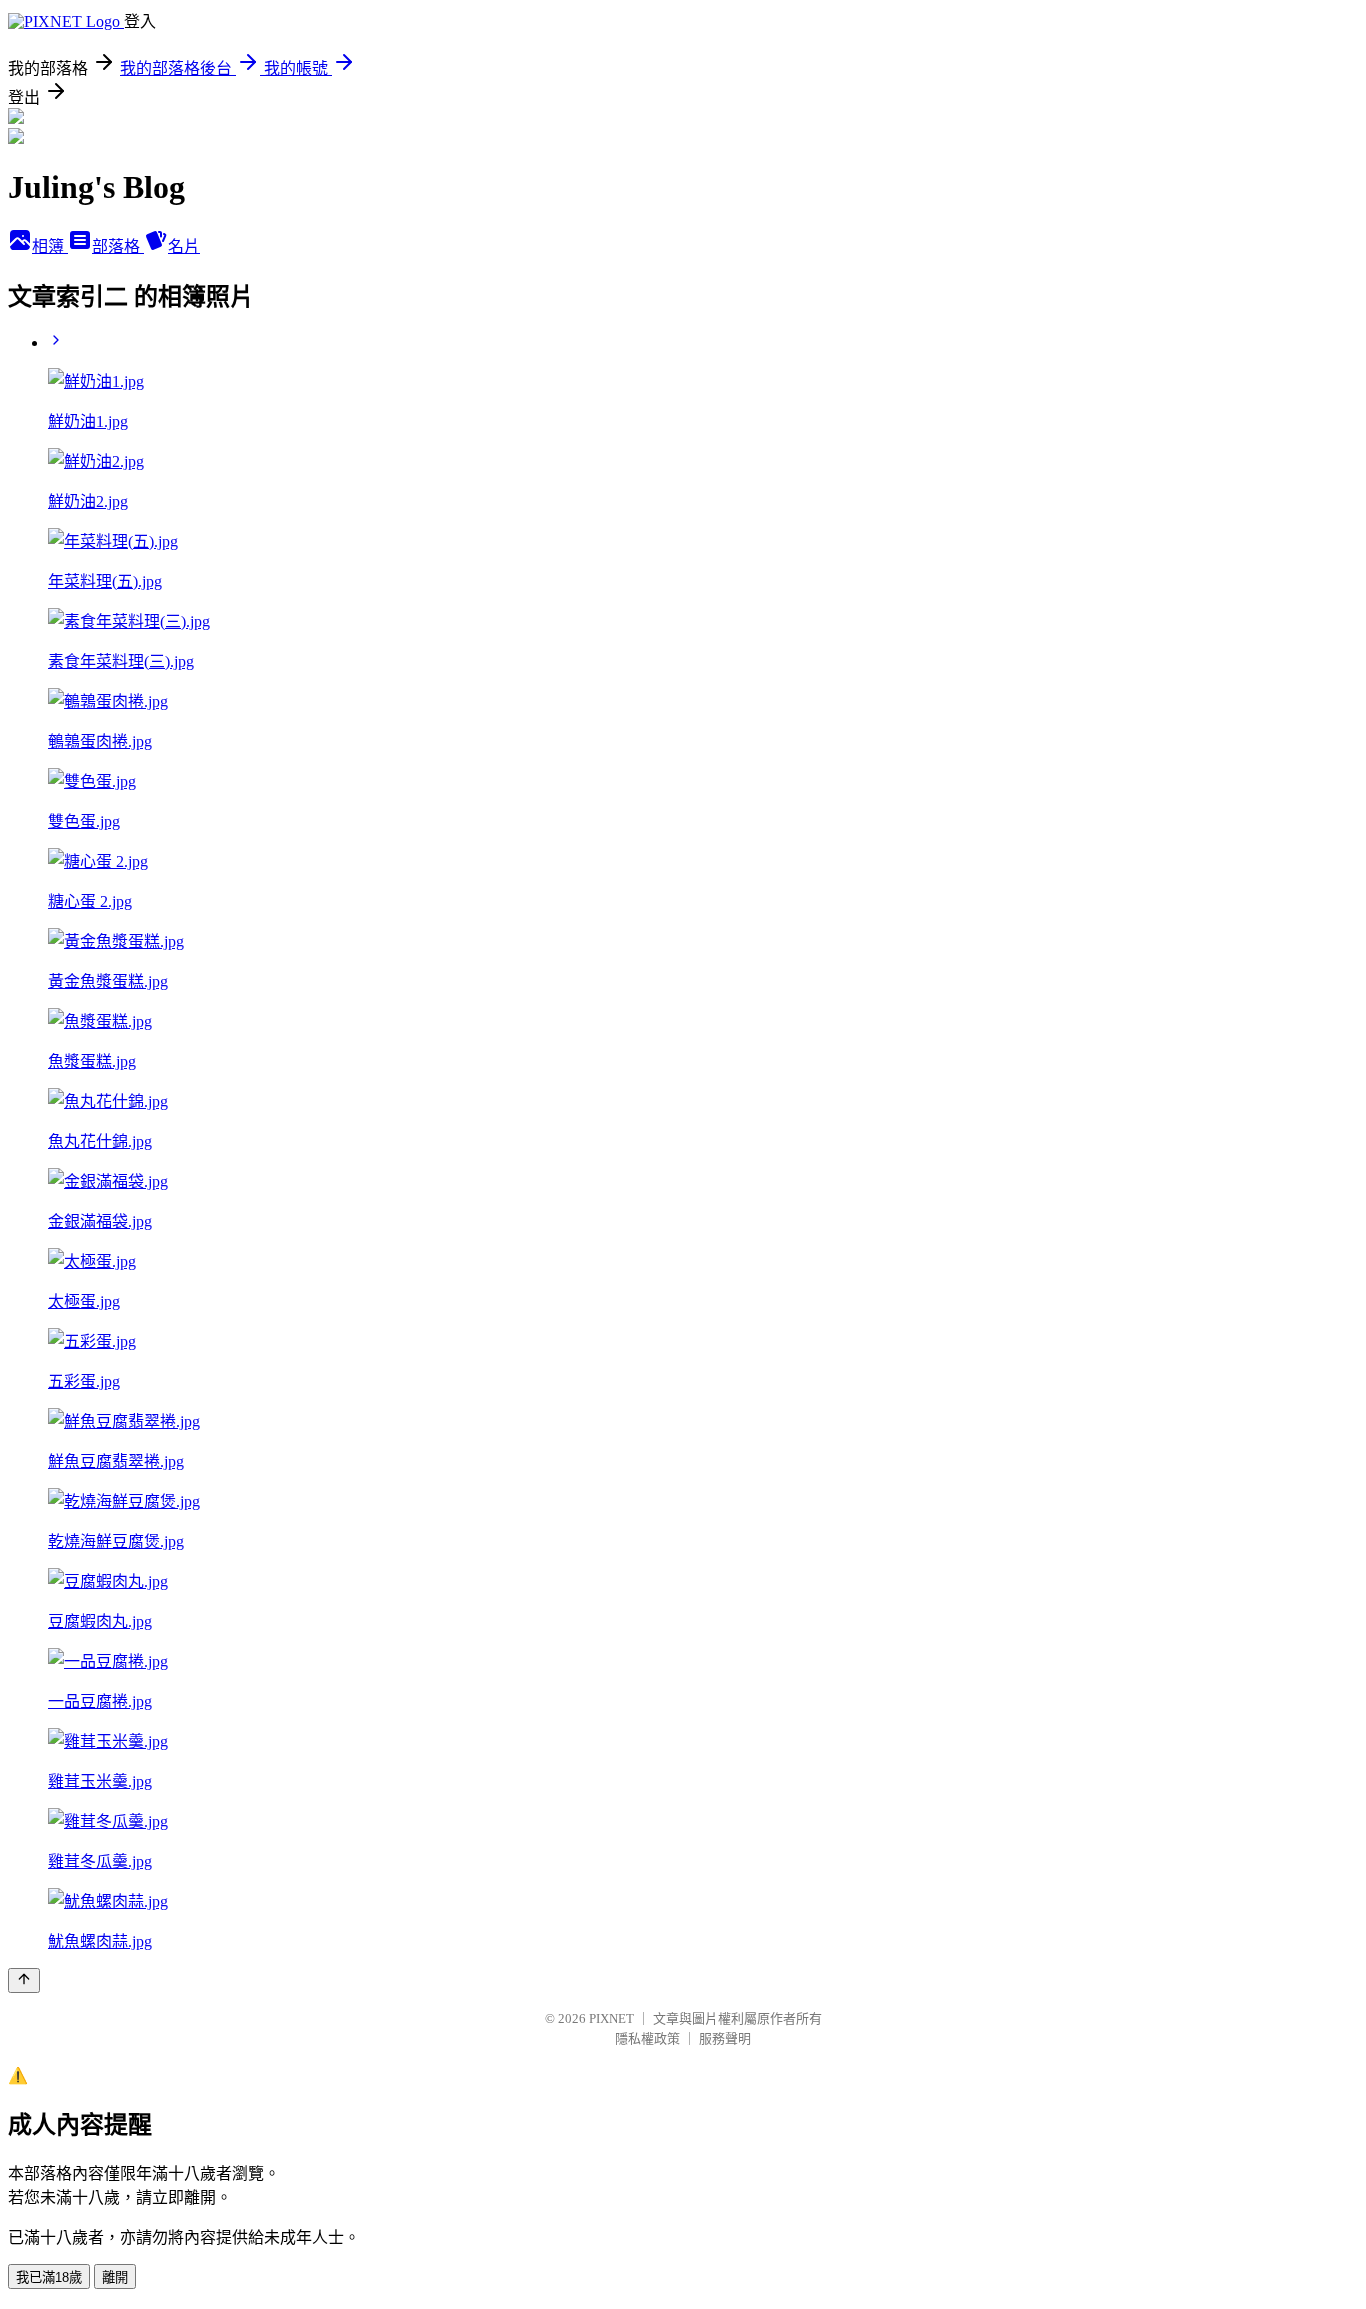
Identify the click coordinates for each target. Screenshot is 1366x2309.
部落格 (118, 246)
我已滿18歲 (49, 2277)
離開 (115, 2277)
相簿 (50, 246)
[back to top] (24, 1980)
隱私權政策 (647, 2038)
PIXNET (611, 2018)
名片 (184, 246)
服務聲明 (725, 2038)
